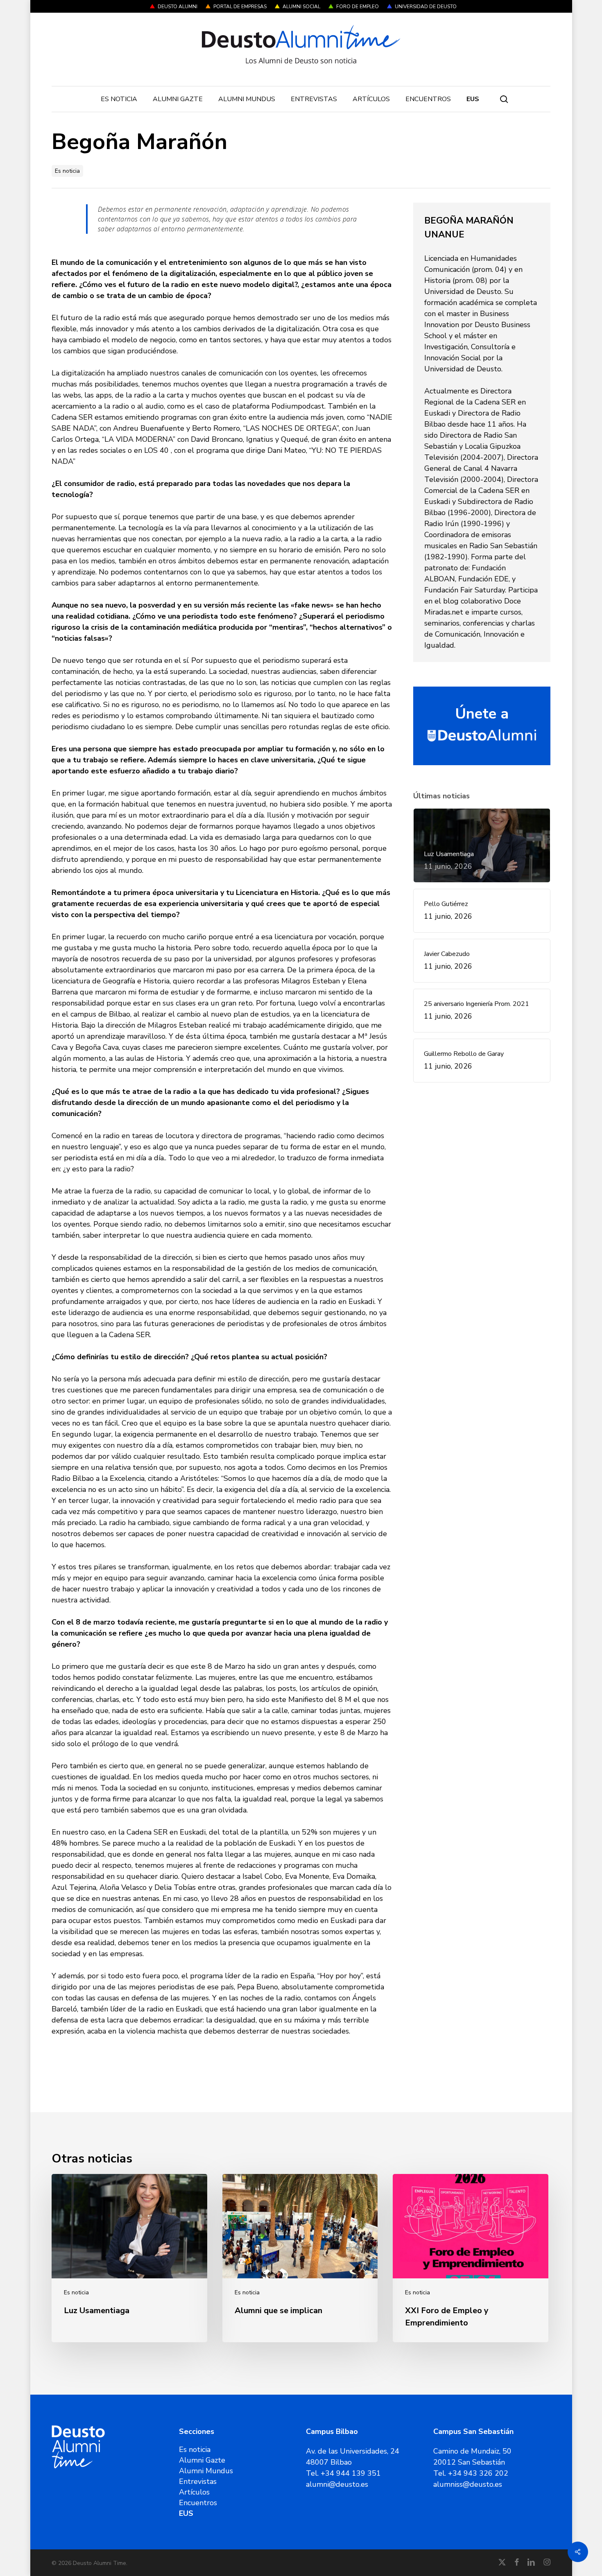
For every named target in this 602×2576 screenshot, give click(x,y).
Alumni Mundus (206, 2471)
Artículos (194, 2492)
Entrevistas (198, 2481)
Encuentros (198, 2503)
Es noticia (67, 171)
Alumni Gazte (202, 2460)
